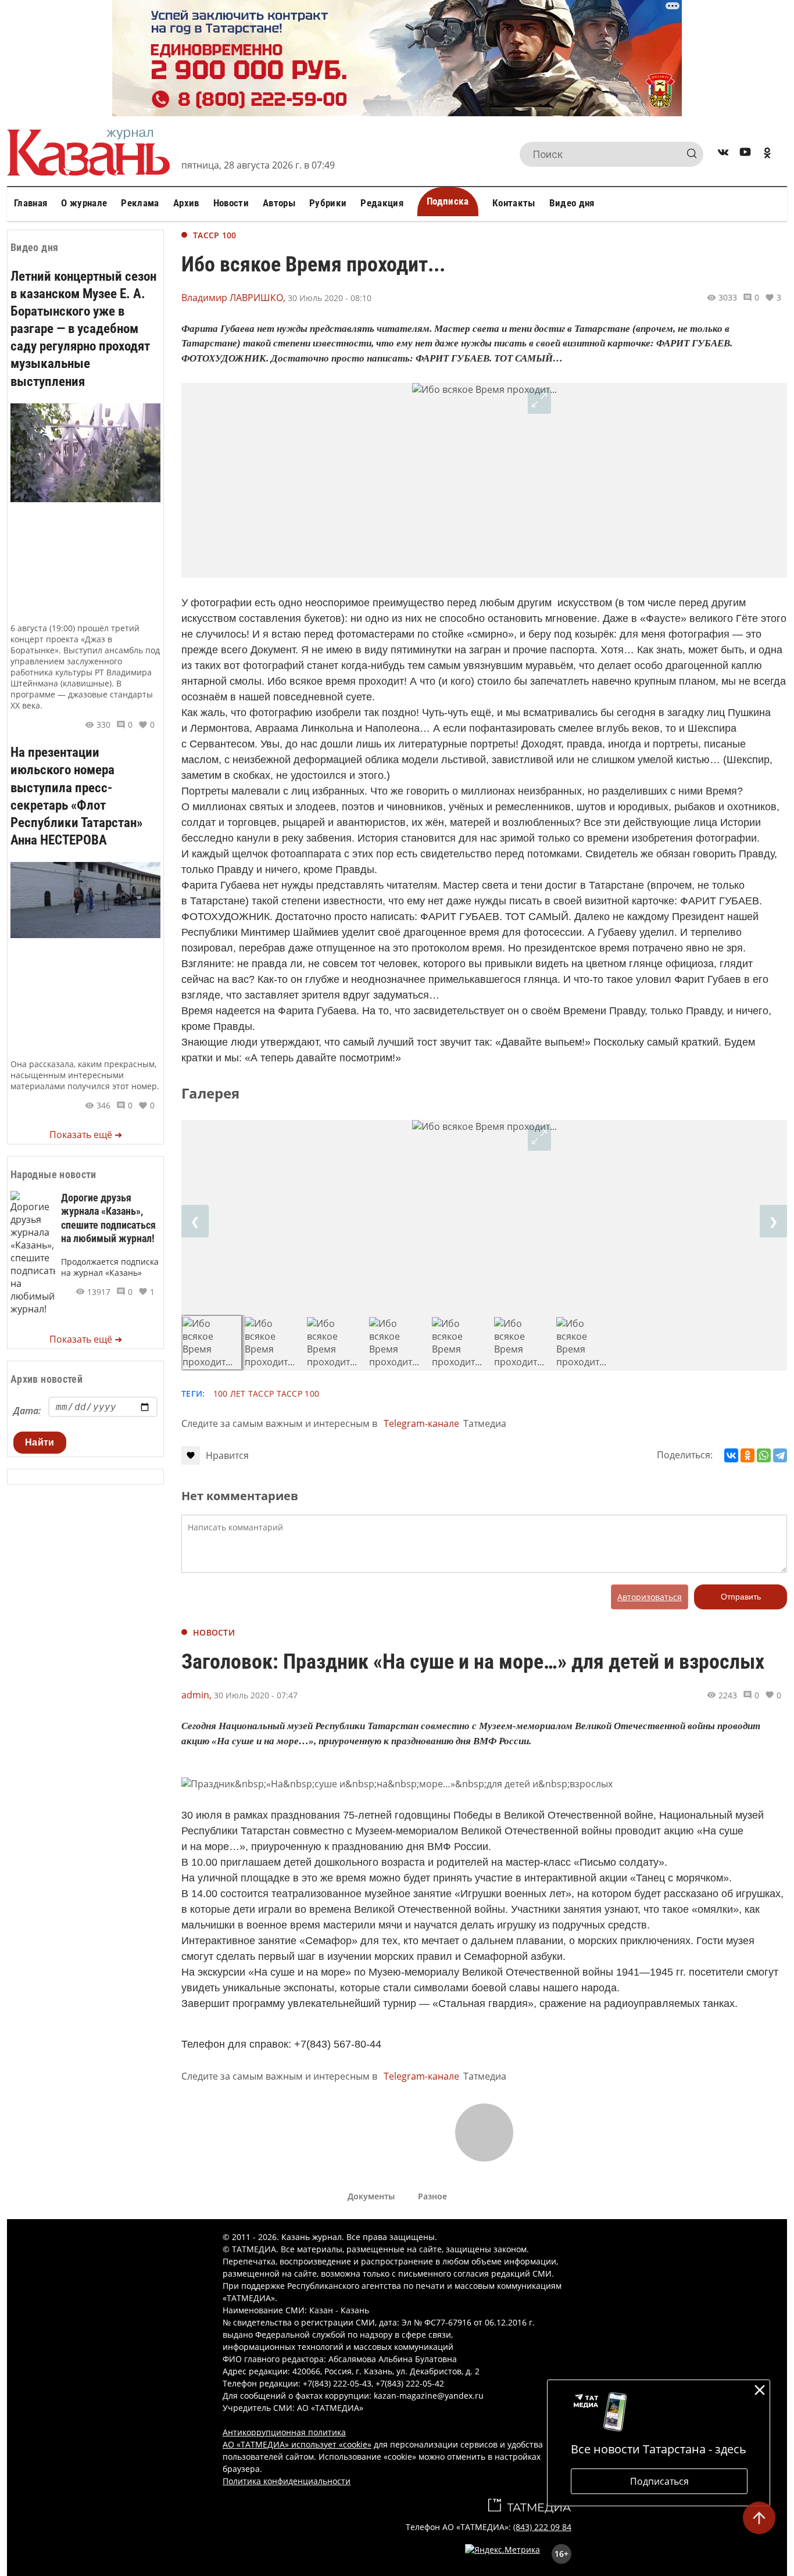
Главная (31, 203)
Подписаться (659, 2481)
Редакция (382, 203)
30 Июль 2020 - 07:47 (256, 1695)
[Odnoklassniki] (767, 154)
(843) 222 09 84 (542, 2527)
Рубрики (328, 203)
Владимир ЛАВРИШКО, (233, 298)
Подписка (448, 201)
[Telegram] (780, 1455)
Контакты (514, 203)
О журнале (84, 203)
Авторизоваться (650, 1597)
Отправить (741, 1597)
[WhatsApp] (764, 1455)
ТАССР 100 (215, 235)
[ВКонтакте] (731, 1455)
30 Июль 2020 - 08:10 (330, 298)
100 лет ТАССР (244, 1393)
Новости (231, 203)
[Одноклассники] (747, 1455)
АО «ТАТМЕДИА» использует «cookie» (297, 2444)
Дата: (27, 1411)
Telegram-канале (421, 1423)
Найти (40, 1442)
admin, (196, 1695)
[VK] (723, 154)
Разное (432, 2196)
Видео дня (572, 203)
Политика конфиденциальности (287, 2481)
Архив (186, 203)
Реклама (140, 203)
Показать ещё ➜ (86, 1135)
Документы (371, 2196)
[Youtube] (745, 154)
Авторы (279, 203)
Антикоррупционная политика (284, 2432)
